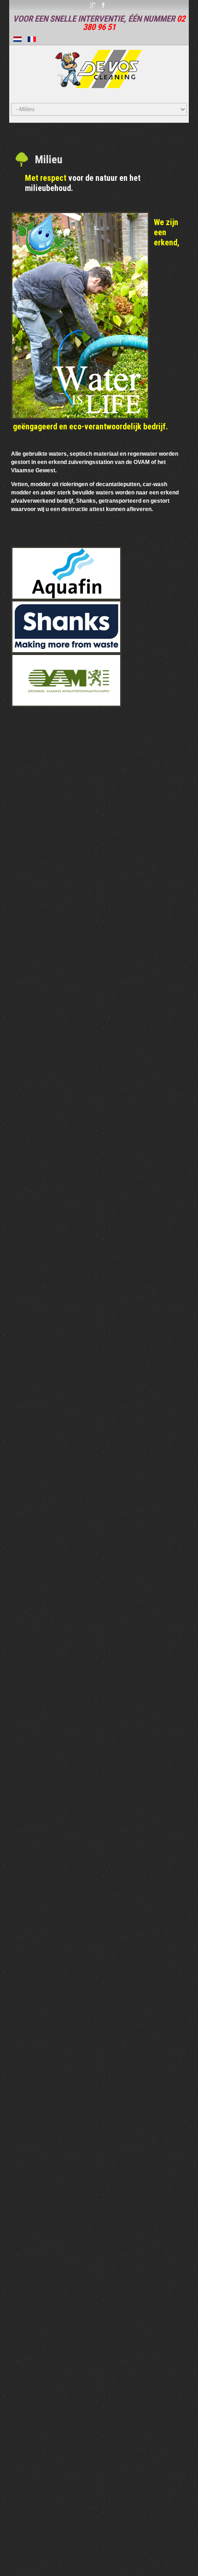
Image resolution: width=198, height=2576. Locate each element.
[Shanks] (66, 626)
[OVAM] (66, 680)
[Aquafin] (66, 573)
